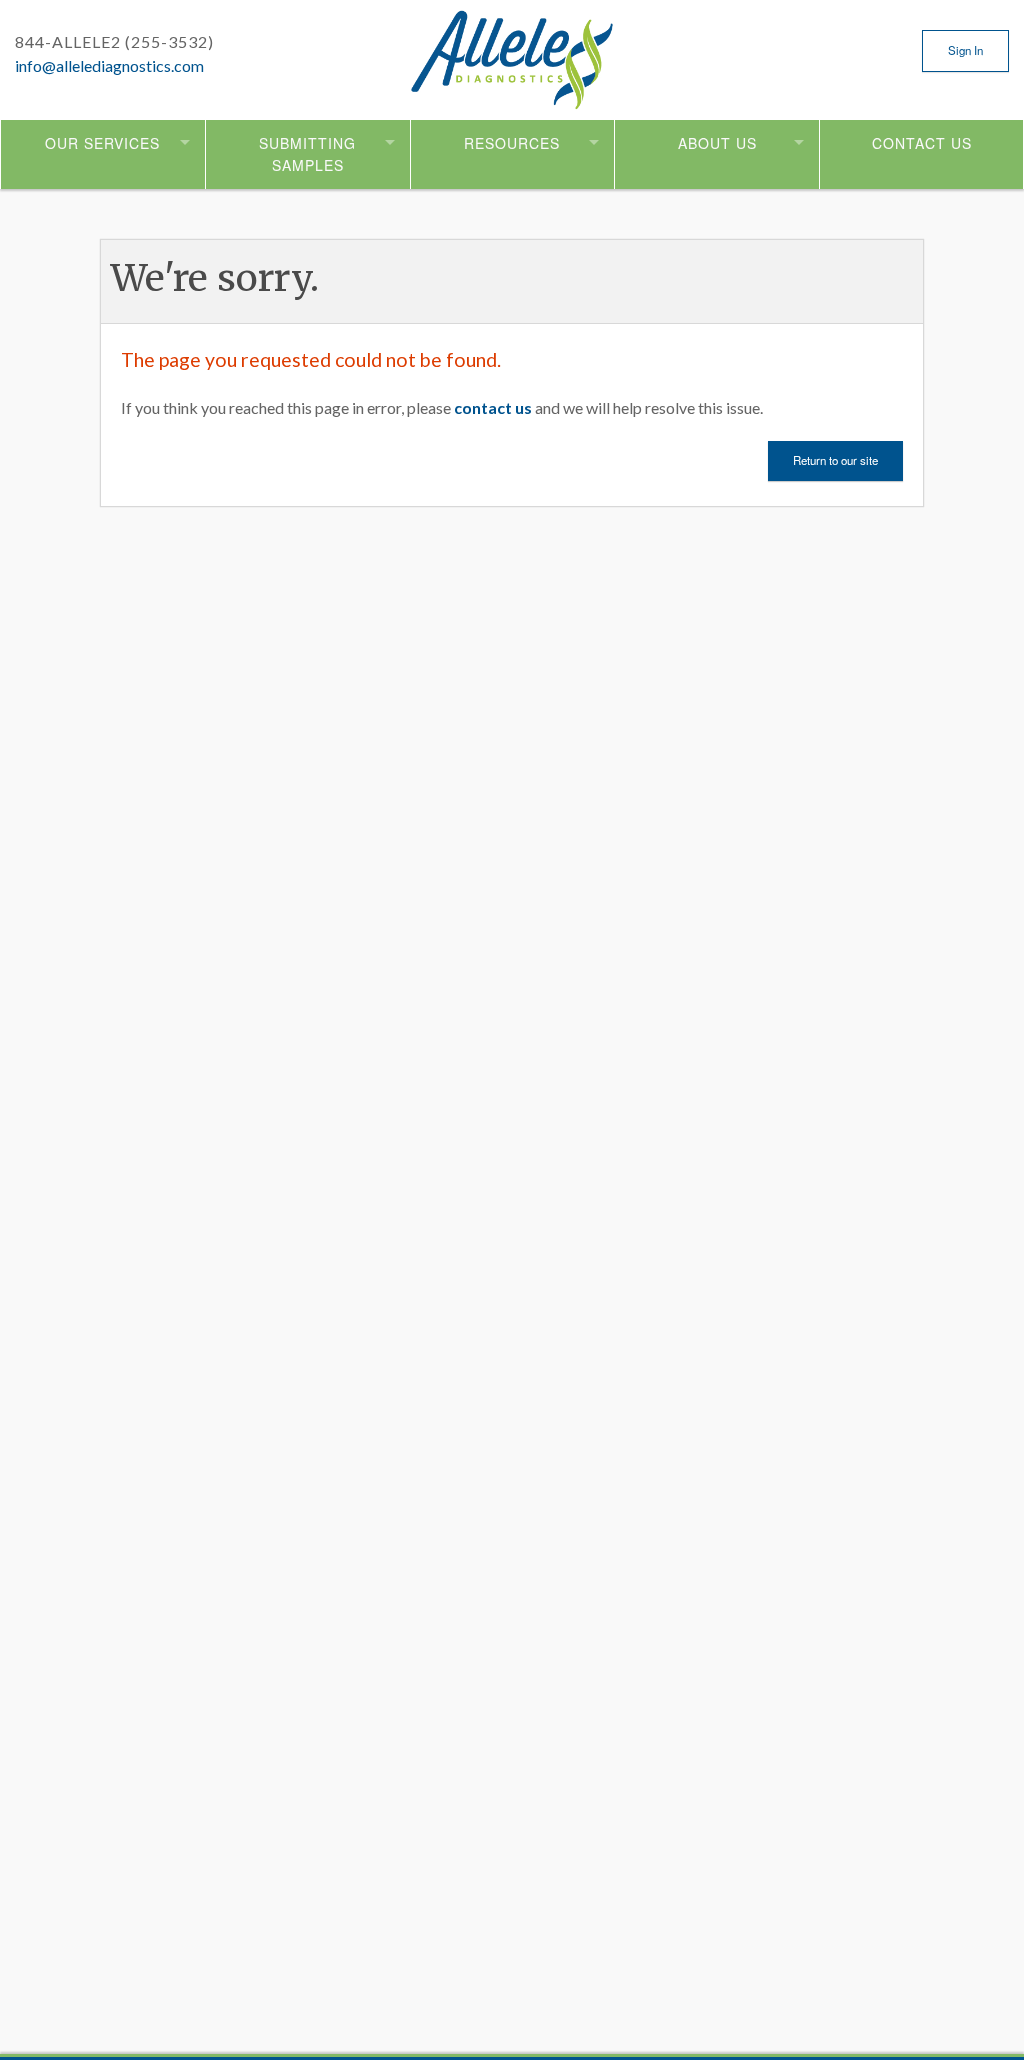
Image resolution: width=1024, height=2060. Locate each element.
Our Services (102, 143)
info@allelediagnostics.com (109, 65)
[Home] (512, 72)
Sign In (965, 50)
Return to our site (835, 460)
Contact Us (922, 143)
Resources (512, 143)
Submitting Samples (307, 154)
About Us (717, 143)
